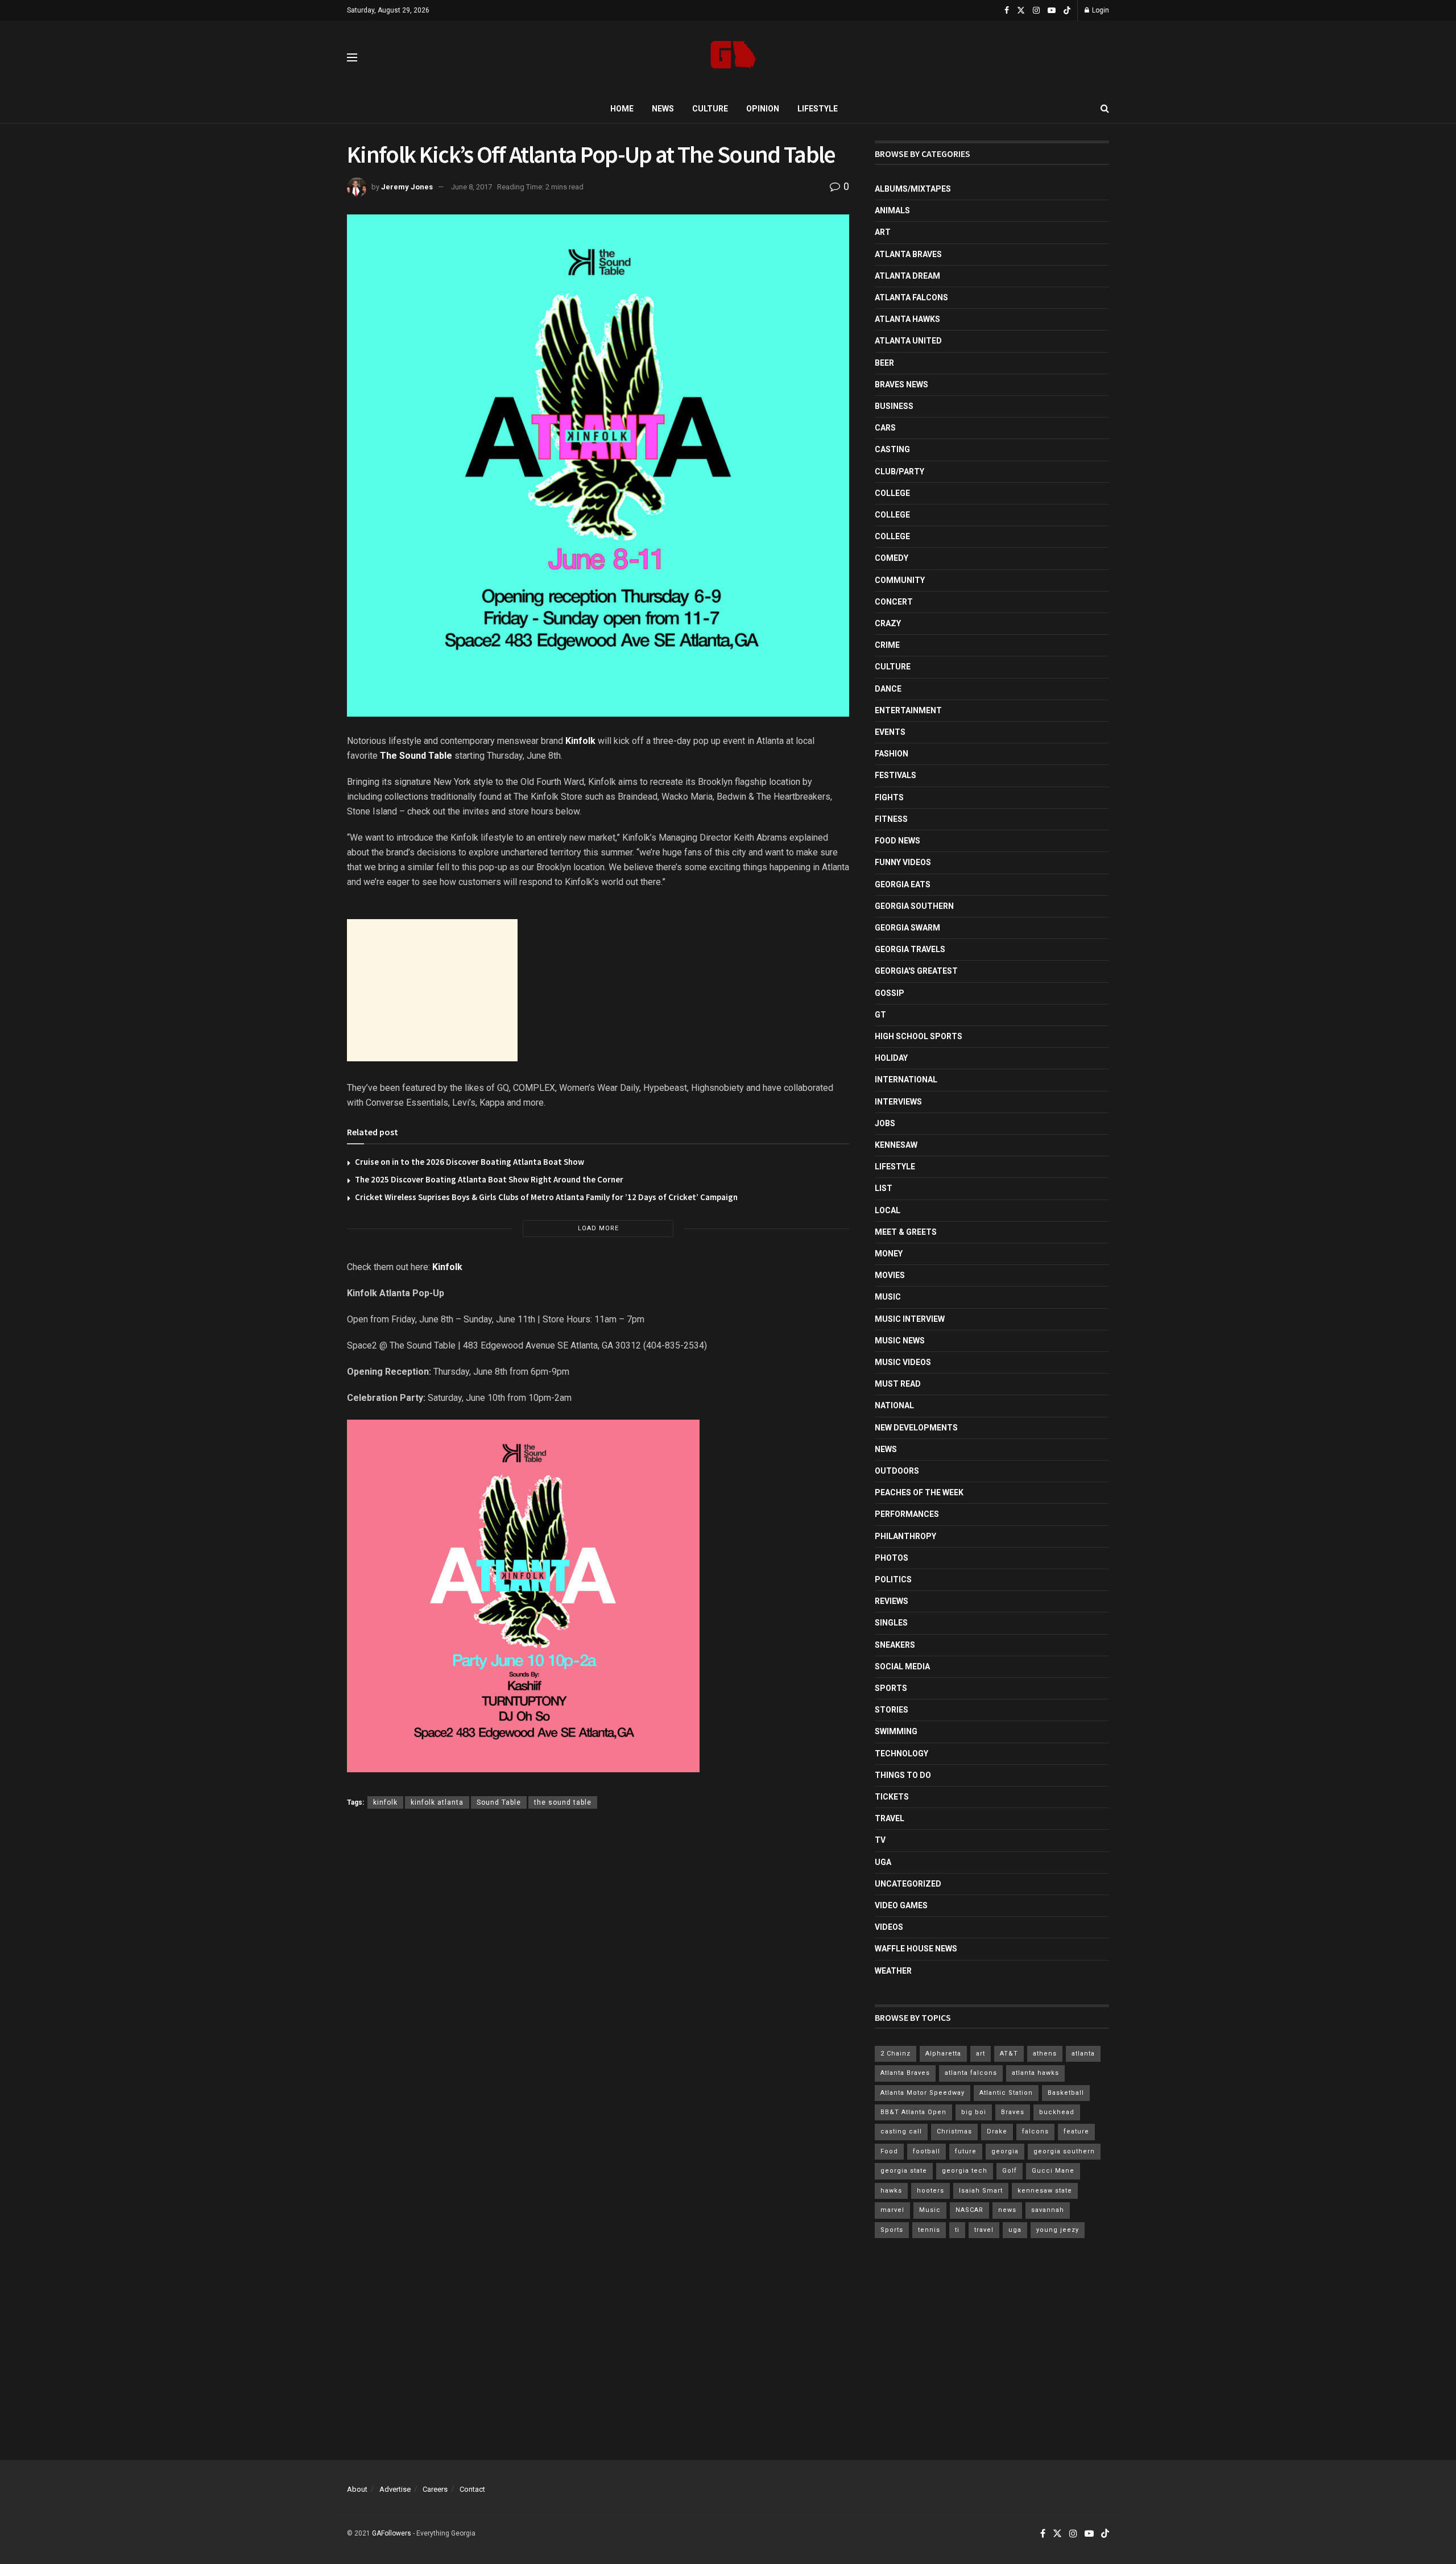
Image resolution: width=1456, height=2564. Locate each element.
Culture (710, 109)
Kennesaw (896, 1145)
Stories (892, 1710)
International (906, 1080)
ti (957, 2230)
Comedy (892, 558)
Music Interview (910, 1319)
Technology (901, 1754)
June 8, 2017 (471, 187)
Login (1100, 10)
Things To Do (903, 1775)
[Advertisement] (432, 990)
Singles (891, 1623)
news (1007, 2210)
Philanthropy (905, 1536)
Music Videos (903, 1362)
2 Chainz (895, 2054)
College (892, 493)
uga (1015, 2230)
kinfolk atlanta (437, 1802)
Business (894, 406)
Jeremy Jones (407, 187)
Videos (889, 1927)
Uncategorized (908, 1884)
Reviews (892, 1601)
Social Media (902, 1666)
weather (893, 1971)
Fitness (891, 819)
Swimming (896, 1731)
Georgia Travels (910, 949)
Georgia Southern (914, 906)
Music (888, 1297)
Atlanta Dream (907, 276)
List (884, 1188)
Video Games (901, 1905)
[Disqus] (598, 1984)
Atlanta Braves (908, 254)
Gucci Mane (1053, 2171)
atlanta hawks (1035, 2073)
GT (880, 1015)
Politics (893, 1579)
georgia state (904, 2171)
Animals (892, 210)
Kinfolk (580, 741)
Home (622, 109)
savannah (1048, 2210)
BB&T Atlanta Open (913, 2112)
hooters (930, 2191)
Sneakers (895, 1645)
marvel (892, 2210)
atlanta (1083, 2054)
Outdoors (897, 1471)
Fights (889, 797)
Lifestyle (818, 109)
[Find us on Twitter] (1021, 11)
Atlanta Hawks (907, 319)
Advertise (395, 2489)
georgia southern (1064, 2151)
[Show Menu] (352, 57)
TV (880, 1840)
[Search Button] (1105, 109)
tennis (929, 2230)
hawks (891, 2191)
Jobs (885, 1123)
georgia (1005, 2151)
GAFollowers (392, 2533)
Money (889, 1254)
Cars (885, 428)
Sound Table (499, 1802)
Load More (598, 1228)
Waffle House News (916, 1949)
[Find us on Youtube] (1052, 11)
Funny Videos (903, 862)
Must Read (898, 1384)
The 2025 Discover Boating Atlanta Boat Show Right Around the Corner (489, 1179)
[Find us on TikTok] (1067, 11)
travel (984, 2230)
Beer (884, 363)
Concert (894, 602)
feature (1076, 2131)
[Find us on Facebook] (1007, 11)
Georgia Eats (903, 884)
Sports (891, 1688)
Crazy (888, 623)
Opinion (763, 109)
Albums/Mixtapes (913, 189)
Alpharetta (943, 2054)
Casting (892, 449)
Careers (435, 2489)
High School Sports (919, 1036)
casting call (901, 2131)
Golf (1010, 2171)
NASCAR (969, 2210)
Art (883, 232)
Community (900, 580)
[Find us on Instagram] (1036, 11)
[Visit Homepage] (733, 58)
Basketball (1066, 2093)
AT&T (1009, 2054)
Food (889, 2151)
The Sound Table (416, 756)
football (926, 2151)
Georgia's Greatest (916, 971)
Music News (900, 1341)
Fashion (892, 754)
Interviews (898, 1102)
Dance (888, 689)
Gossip (890, 993)
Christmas (954, 2131)
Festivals (895, 775)
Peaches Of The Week (919, 1492)
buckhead (1057, 2112)
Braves (1013, 2112)
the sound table (563, 1802)
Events (890, 732)
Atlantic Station (1006, 2093)
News (663, 109)
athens (1045, 2054)
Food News (897, 841)
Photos (892, 1558)
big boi (974, 2112)
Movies (890, 1275)
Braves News (901, 384)
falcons (1035, 2131)
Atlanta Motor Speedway (923, 2093)
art (981, 2054)
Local (888, 1210)
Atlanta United (908, 341)
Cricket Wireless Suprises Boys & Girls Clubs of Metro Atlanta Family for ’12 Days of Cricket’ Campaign (546, 1197)
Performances (907, 1514)
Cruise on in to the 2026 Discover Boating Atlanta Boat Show (470, 1162)
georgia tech (965, 2171)
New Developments (916, 1428)
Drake (997, 2131)
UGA (883, 1862)
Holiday (891, 1058)
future (966, 2151)
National (894, 1405)
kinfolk (385, 1802)
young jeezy (1058, 2230)
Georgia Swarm (907, 928)
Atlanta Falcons (911, 297)
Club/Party (899, 472)
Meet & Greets (906, 1232)
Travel (890, 1818)
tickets (892, 1797)
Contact (472, 2489)
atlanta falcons (971, 2073)
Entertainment (908, 710)
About (357, 2489)
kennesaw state (1045, 2191)
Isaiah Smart (981, 2191)
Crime (887, 645)
